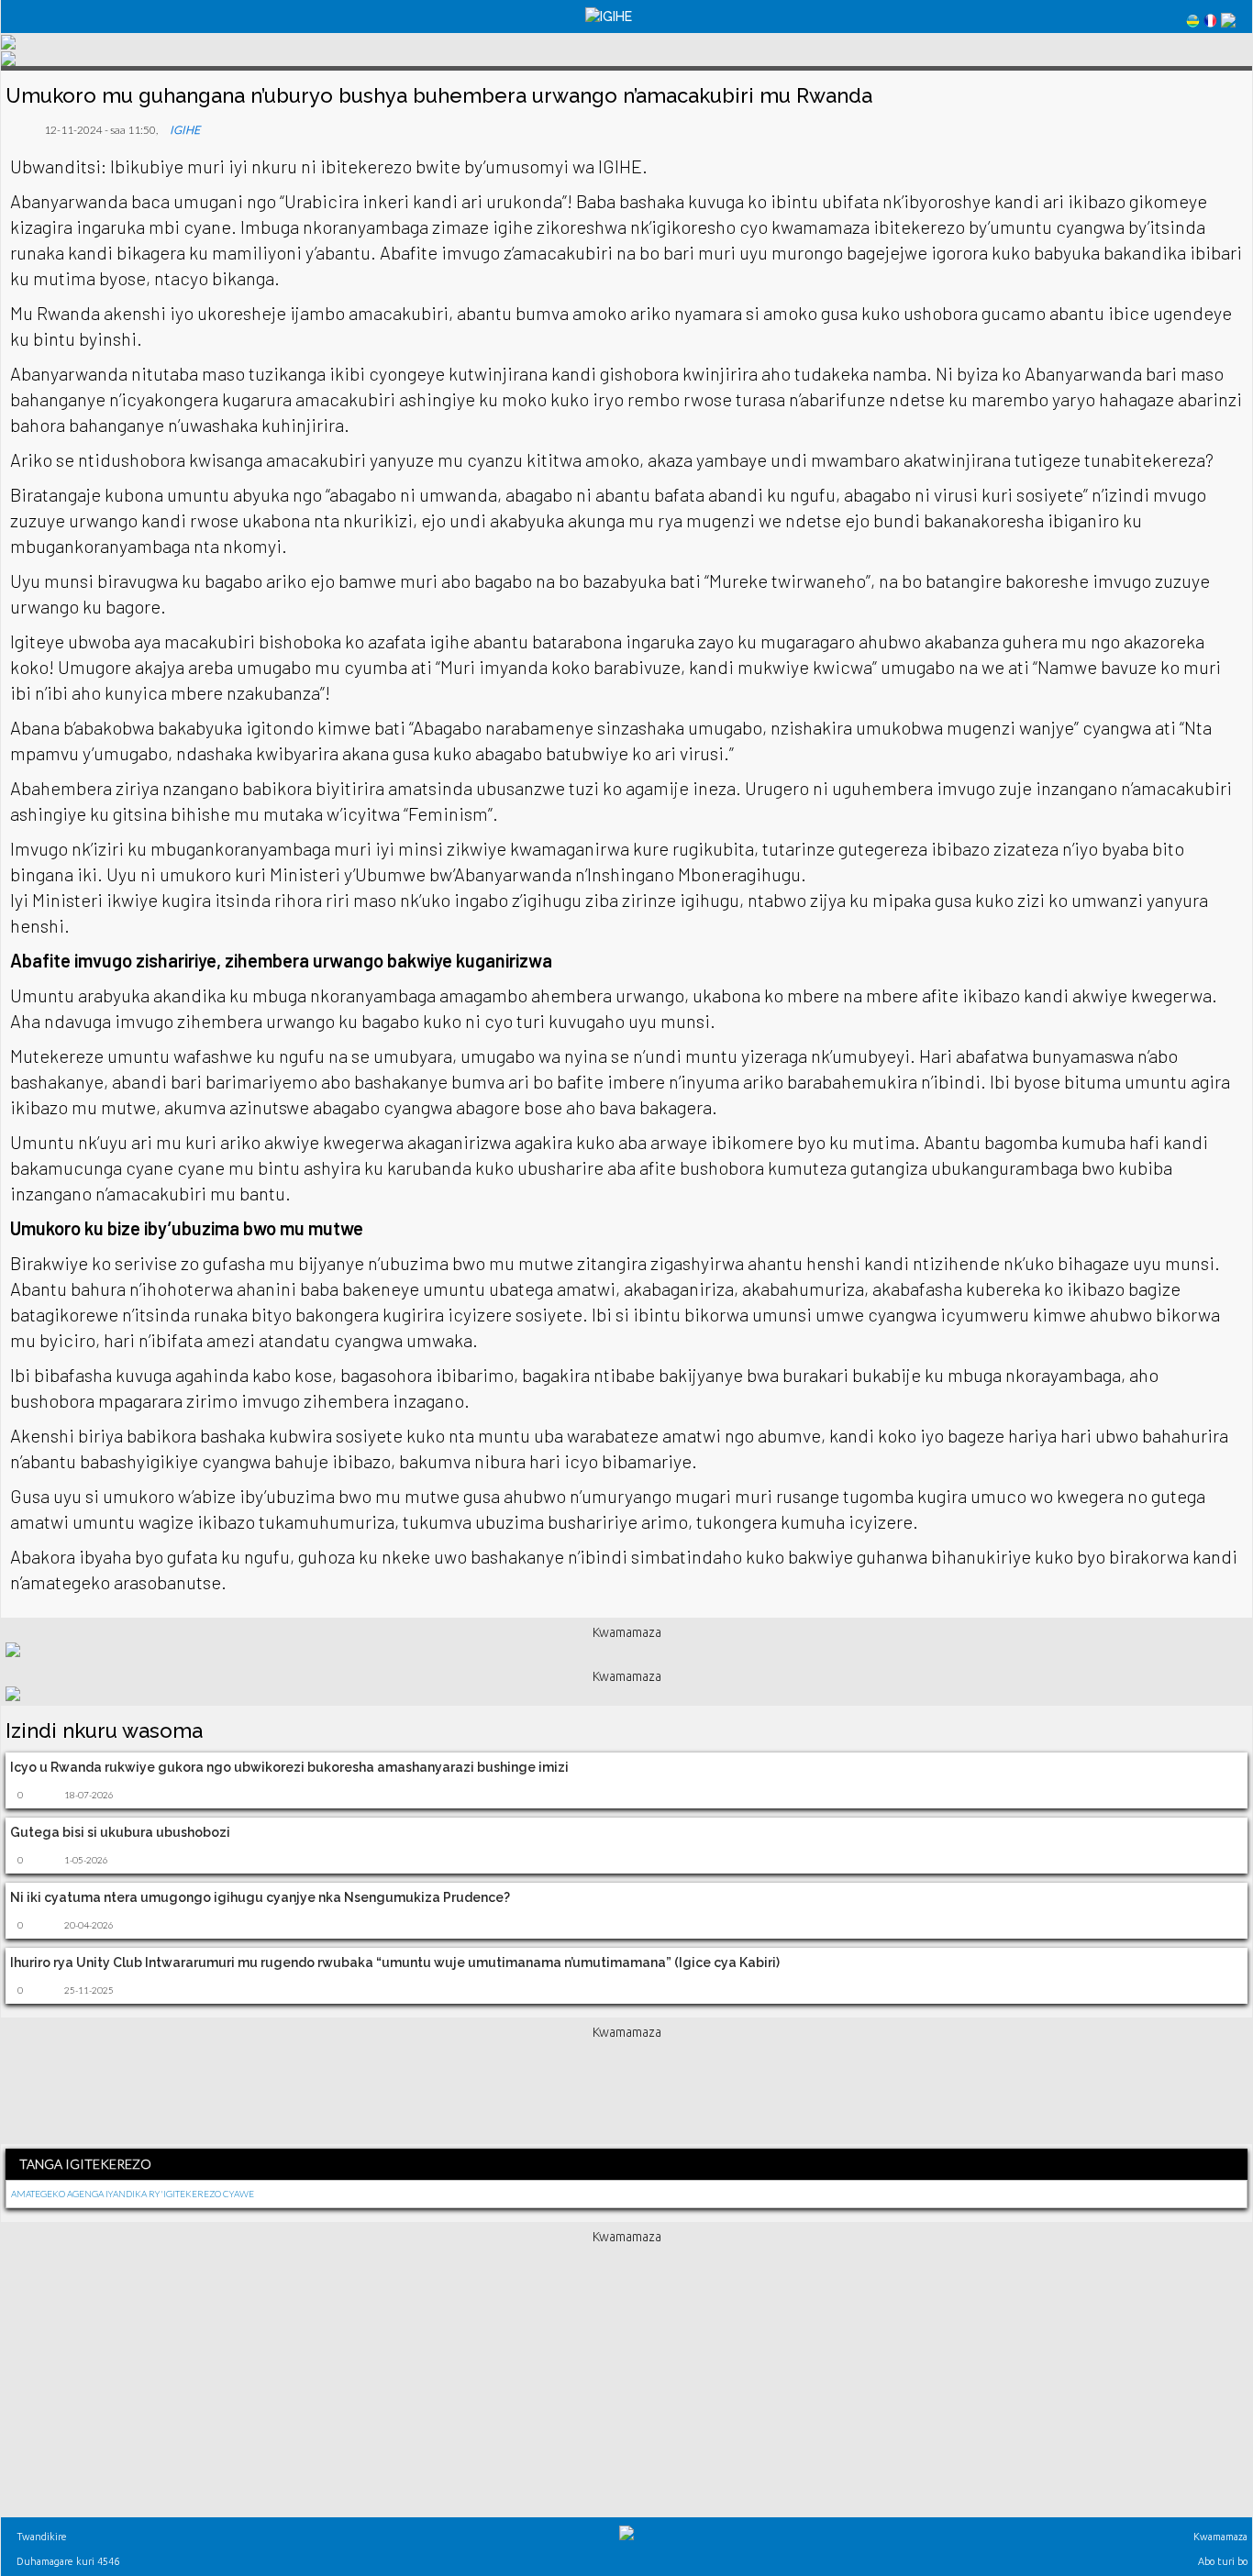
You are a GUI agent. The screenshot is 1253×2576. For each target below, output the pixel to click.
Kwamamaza (1219, 2537)
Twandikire (40, 2537)
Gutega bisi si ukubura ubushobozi (120, 1832)
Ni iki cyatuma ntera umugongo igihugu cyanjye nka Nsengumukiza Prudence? (260, 1897)
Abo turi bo (1221, 2561)
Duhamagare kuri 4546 (67, 2561)
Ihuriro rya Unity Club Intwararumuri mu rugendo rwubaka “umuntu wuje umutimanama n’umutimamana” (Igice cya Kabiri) (395, 1962)
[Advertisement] (626, 2088)
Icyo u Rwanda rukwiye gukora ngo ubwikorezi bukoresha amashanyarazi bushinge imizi (289, 1767)
